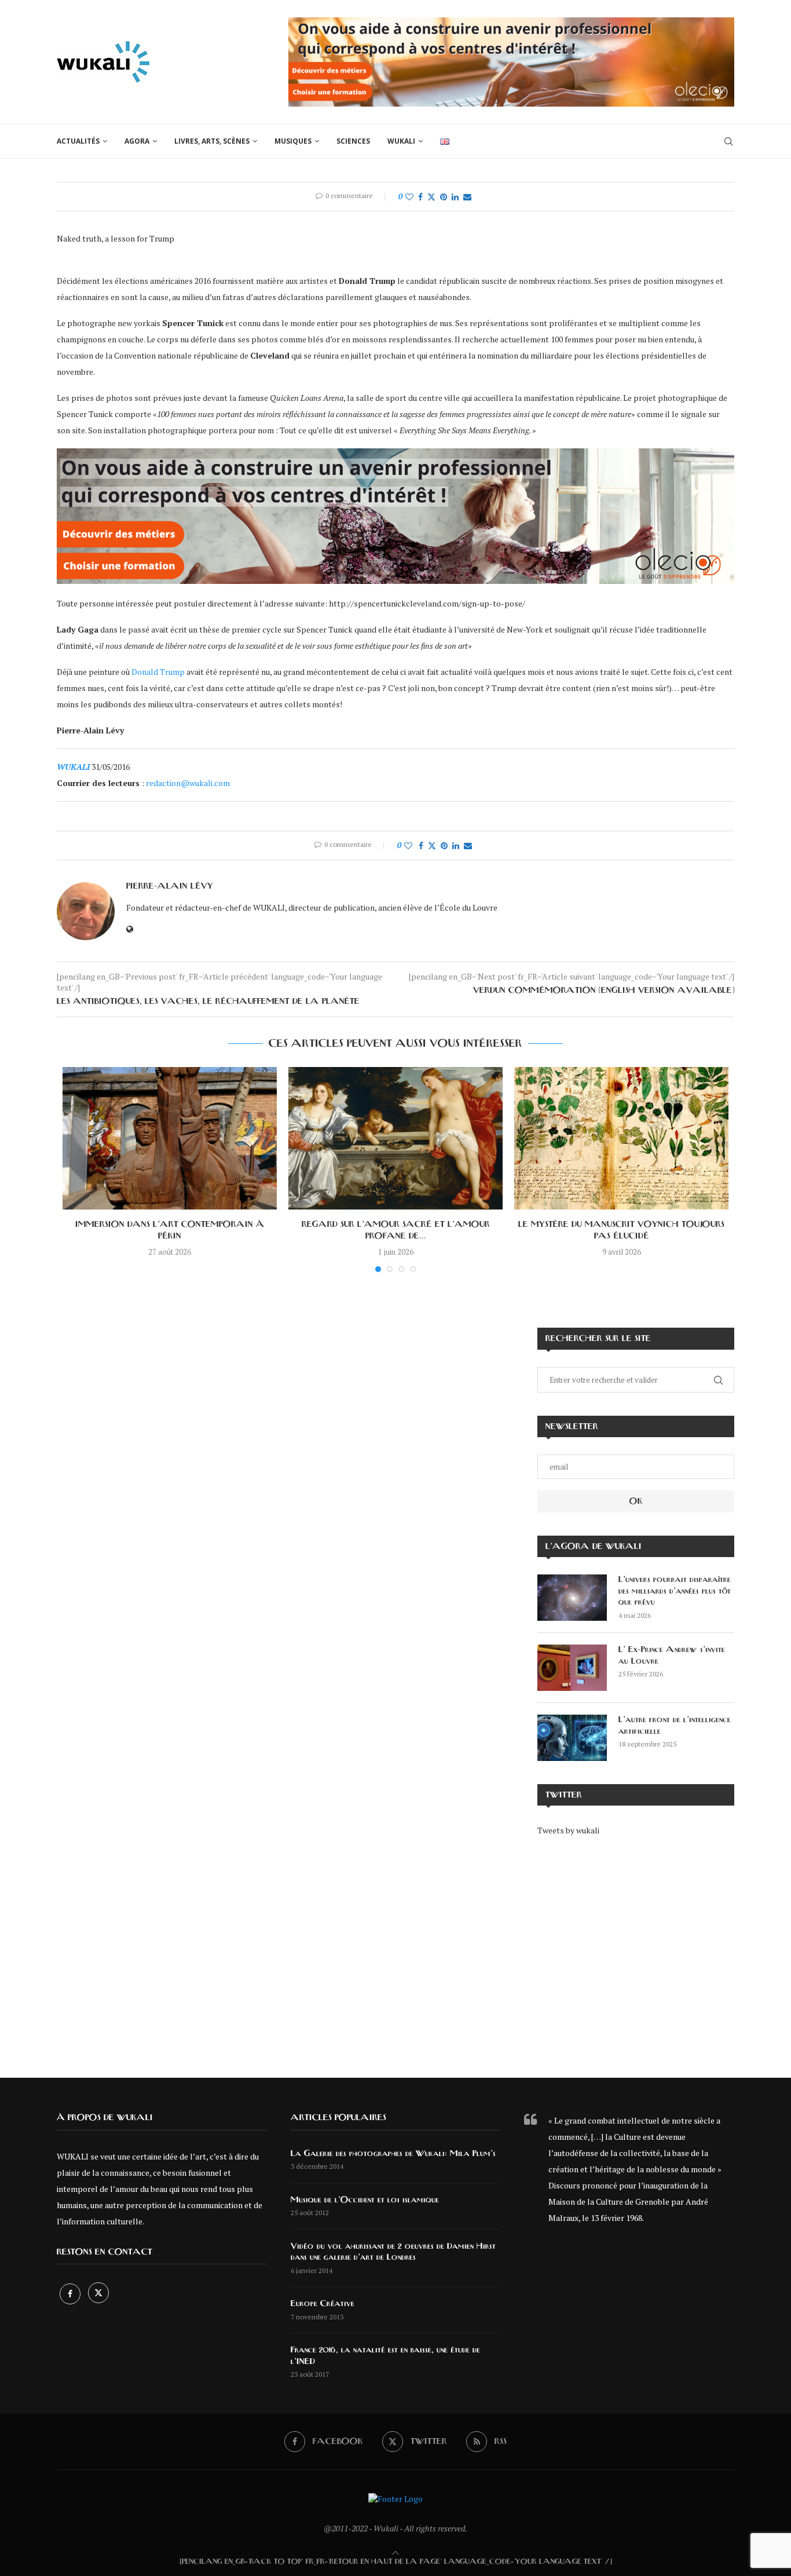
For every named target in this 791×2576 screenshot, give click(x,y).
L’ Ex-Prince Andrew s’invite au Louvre (672, 1656)
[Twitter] (98, 2294)
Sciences (353, 141)
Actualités (78, 141)
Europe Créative (323, 2304)
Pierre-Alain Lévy (170, 886)
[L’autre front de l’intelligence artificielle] (572, 1738)
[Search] (728, 141)
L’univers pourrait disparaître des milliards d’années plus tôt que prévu (675, 1591)
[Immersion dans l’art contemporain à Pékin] (170, 1139)
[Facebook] (71, 2294)
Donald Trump (158, 672)
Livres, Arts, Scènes (212, 141)
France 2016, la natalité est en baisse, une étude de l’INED (385, 2356)
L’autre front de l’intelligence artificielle (675, 1726)
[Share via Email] (467, 197)
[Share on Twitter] (431, 197)
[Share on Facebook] (420, 197)
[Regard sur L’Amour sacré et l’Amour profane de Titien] (395, 1139)
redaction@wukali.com (188, 783)
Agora (137, 141)
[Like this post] (409, 197)
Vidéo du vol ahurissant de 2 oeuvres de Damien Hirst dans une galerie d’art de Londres (393, 2252)
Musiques (293, 141)
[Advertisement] (636, 1949)
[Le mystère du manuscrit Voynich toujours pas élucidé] (621, 1139)
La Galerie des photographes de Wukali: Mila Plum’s (393, 2154)
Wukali (401, 141)
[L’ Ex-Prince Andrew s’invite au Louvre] (572, 1668)
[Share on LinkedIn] (455, 197)
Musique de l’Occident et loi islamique (365, 2200)
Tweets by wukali (568, 1830)
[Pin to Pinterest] (444, 197)
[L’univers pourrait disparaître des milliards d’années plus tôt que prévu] (572, 1598)
